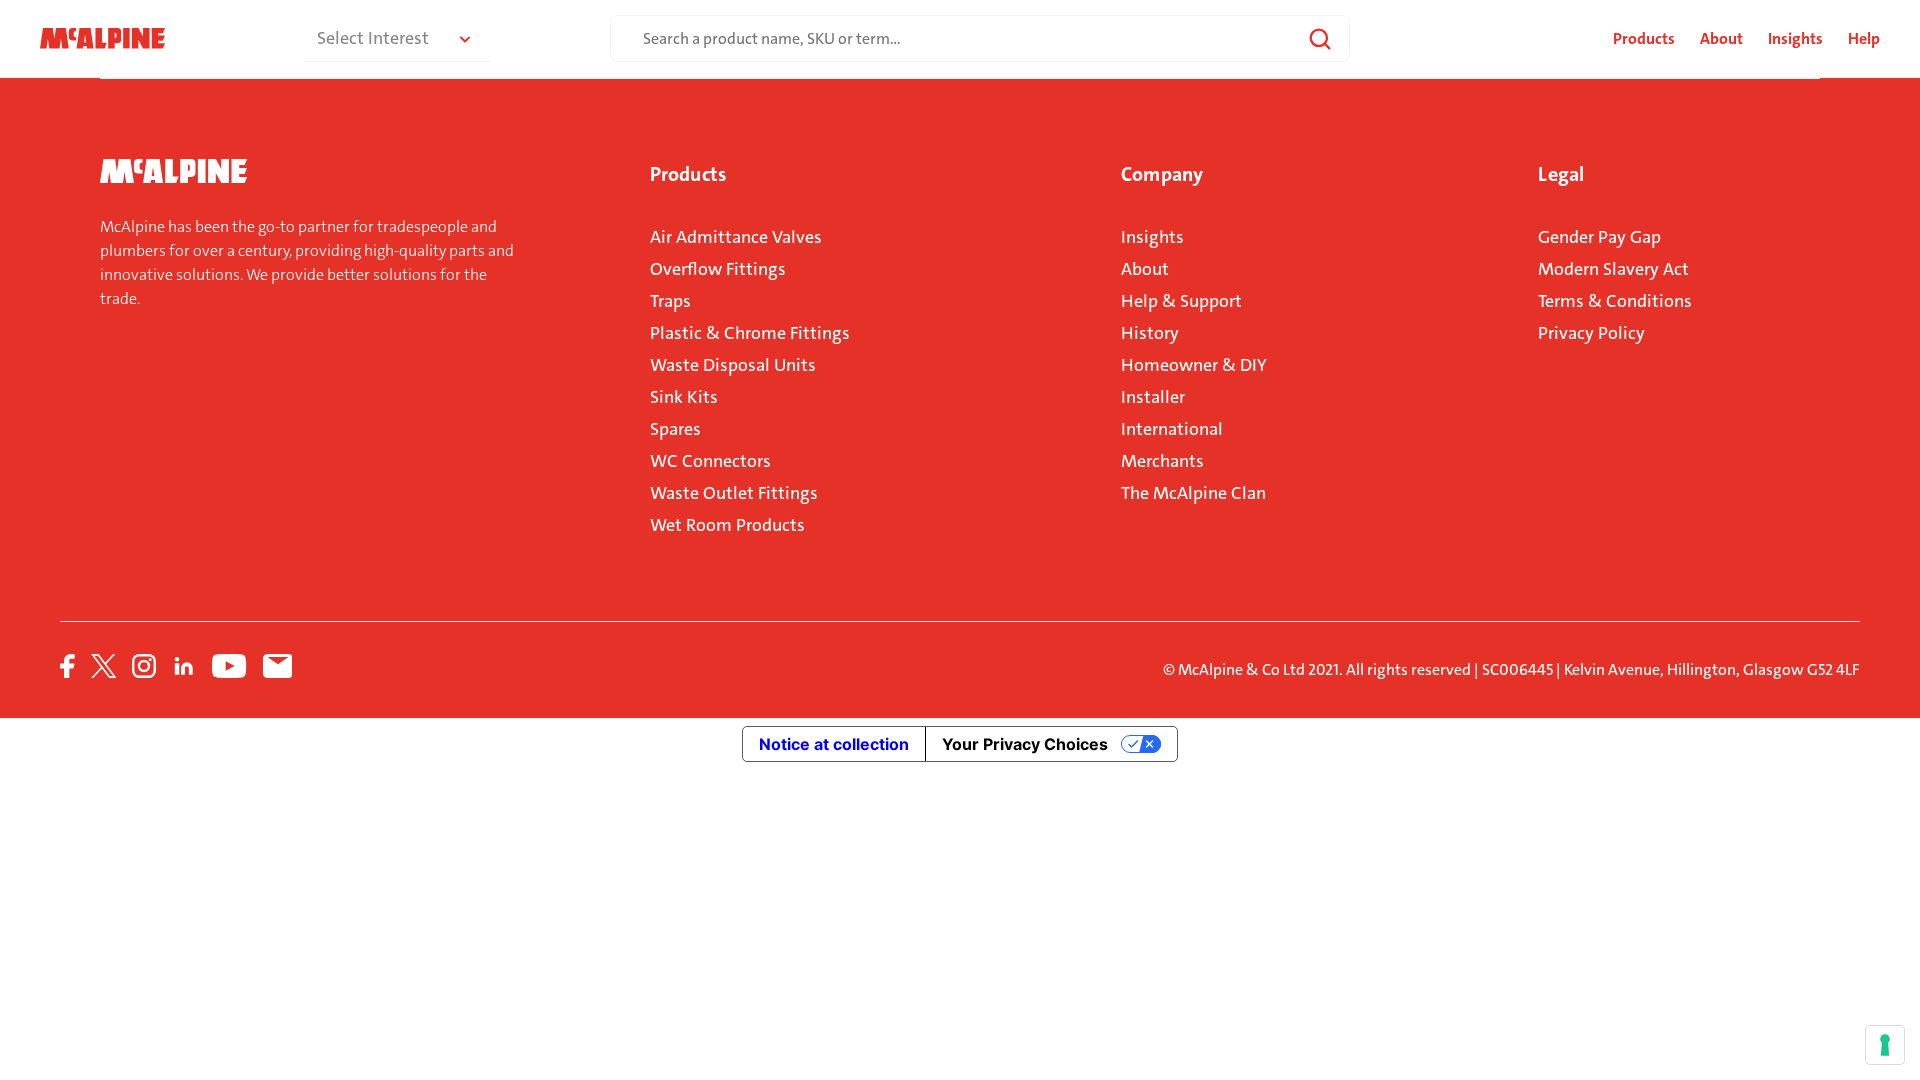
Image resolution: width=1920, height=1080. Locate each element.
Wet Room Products (727, 525)
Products (688, 174)
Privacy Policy (1591, 333)
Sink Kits (684, 397)
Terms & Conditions (1615, 301)
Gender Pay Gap (1599, 237)
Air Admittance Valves (736, 237)
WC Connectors (710, 461)
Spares (675, 429)
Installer (1153, 397)
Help (1864, 38)
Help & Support (1181, 301)
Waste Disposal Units (733, 365)
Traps (670, 301)
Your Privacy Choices (1025, 744)
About (1721, 38)
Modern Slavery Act (1613, 269)
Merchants (1162, 461)
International (1172, 429)
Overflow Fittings (718, 269)
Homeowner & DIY (1194, 365)
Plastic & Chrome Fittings (750, 333)
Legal (1561, 174)
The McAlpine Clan (1193, 493)
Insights (1795, 38)
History (1150, 333)
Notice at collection (834, 744)
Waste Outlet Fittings (734, 493)
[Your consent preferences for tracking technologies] (1885, 1045)
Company (1162, 174)
